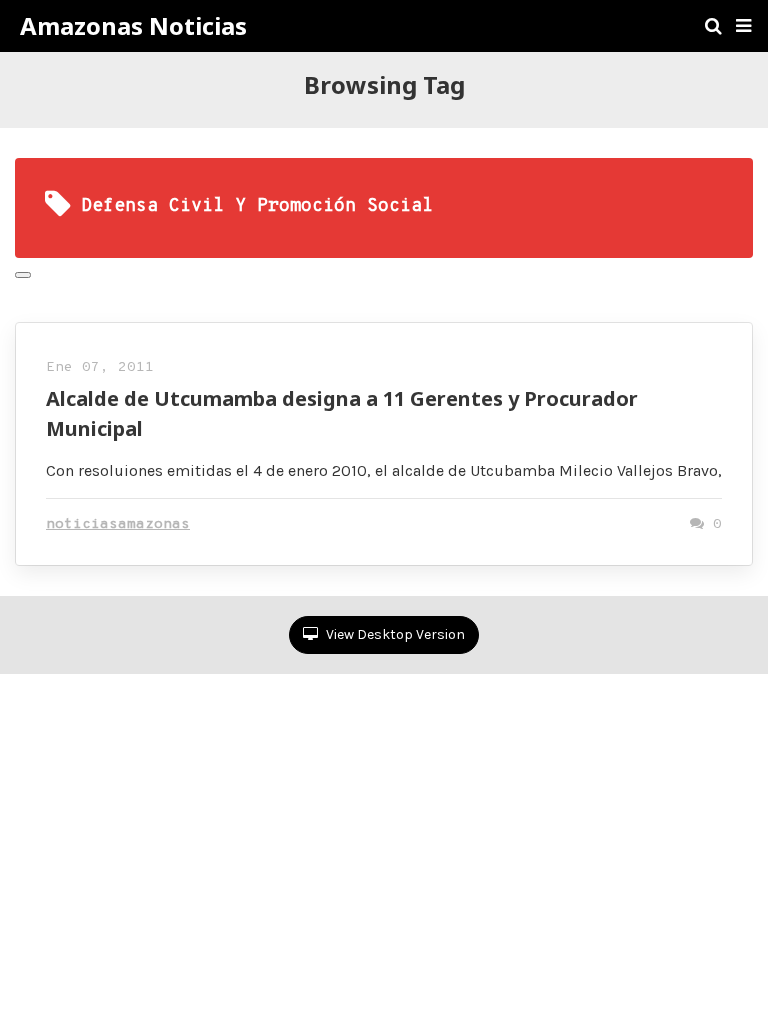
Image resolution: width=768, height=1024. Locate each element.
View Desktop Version (394, 634)
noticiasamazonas (118, 524)
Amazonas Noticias (133, 26)
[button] (743, 26)
